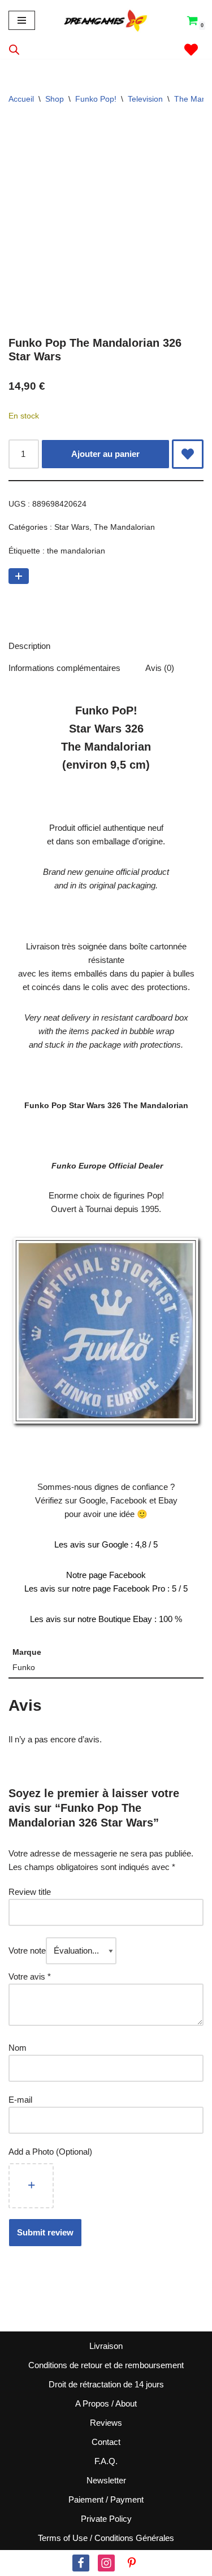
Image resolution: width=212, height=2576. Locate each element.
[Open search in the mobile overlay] (14, 49)
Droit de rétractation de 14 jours (106, 2384)
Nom (18, 2048)
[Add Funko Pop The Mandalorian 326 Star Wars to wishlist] (188, 454)
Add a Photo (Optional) (50, 2152)
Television (145, 99)
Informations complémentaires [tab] (64, 668)
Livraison (106, 2346)
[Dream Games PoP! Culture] (106, 20)
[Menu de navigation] (22, 20)
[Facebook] (81, 2563)
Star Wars (72, 527)
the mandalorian (76, 551)
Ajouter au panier (105, 454)
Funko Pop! (96, 99)
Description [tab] (29, 646)
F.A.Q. (106, 2461)
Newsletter (106, 2480)
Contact (106, 2442)
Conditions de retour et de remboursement (106, 2365)
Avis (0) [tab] (160, 668)
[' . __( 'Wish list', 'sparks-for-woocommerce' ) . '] (191, 50)
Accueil (21, 99)
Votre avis (30, 1976)
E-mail (21, 2100)
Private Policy (106, 2519)
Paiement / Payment (106, 2499)
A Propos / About (106, 2403)
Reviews (106, 2423)
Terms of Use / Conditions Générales (106, 2538)
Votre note (27, 1950)
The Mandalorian (124, 527)
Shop (55, 99)
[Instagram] (106, 2563)
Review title (30, 1892)
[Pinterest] (132, 2563)
